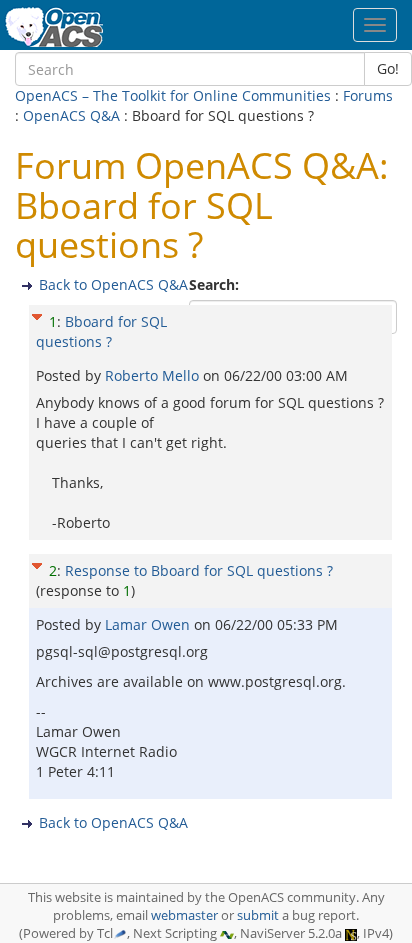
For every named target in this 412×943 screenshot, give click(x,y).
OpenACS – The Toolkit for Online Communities (173, 95)
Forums (368, 95)
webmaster (184, 915)
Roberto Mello (154, 375)
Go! (388, 68)
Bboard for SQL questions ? (101, 331)
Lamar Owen (149, 624)
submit (258, 915)
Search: (216, 284)
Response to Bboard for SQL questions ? (199, 570)
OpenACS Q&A (71, 115)
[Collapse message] (37, 314)
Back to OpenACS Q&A (113, 284)
